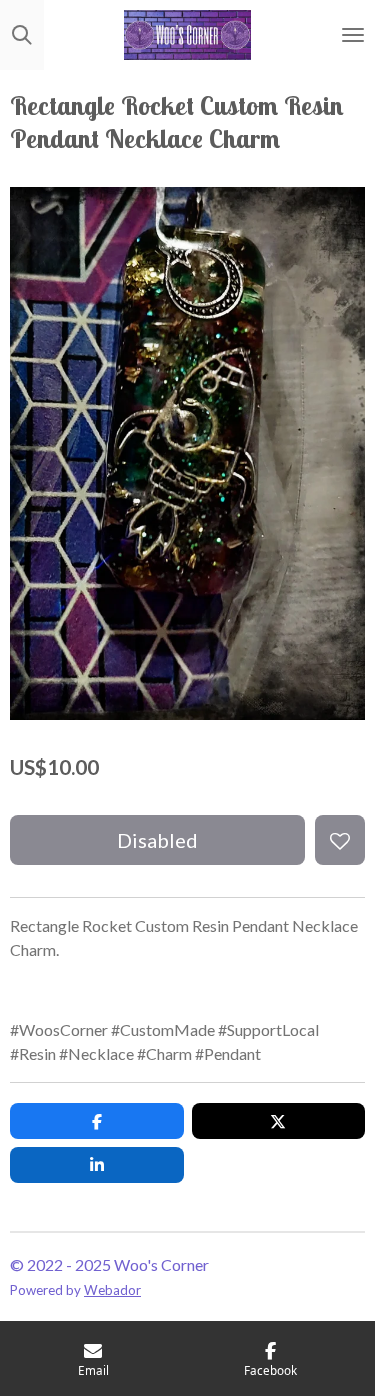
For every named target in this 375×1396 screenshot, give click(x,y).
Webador (112, 1290)
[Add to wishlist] (340, 840)
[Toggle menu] (353, 35)
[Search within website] (22, 35)
